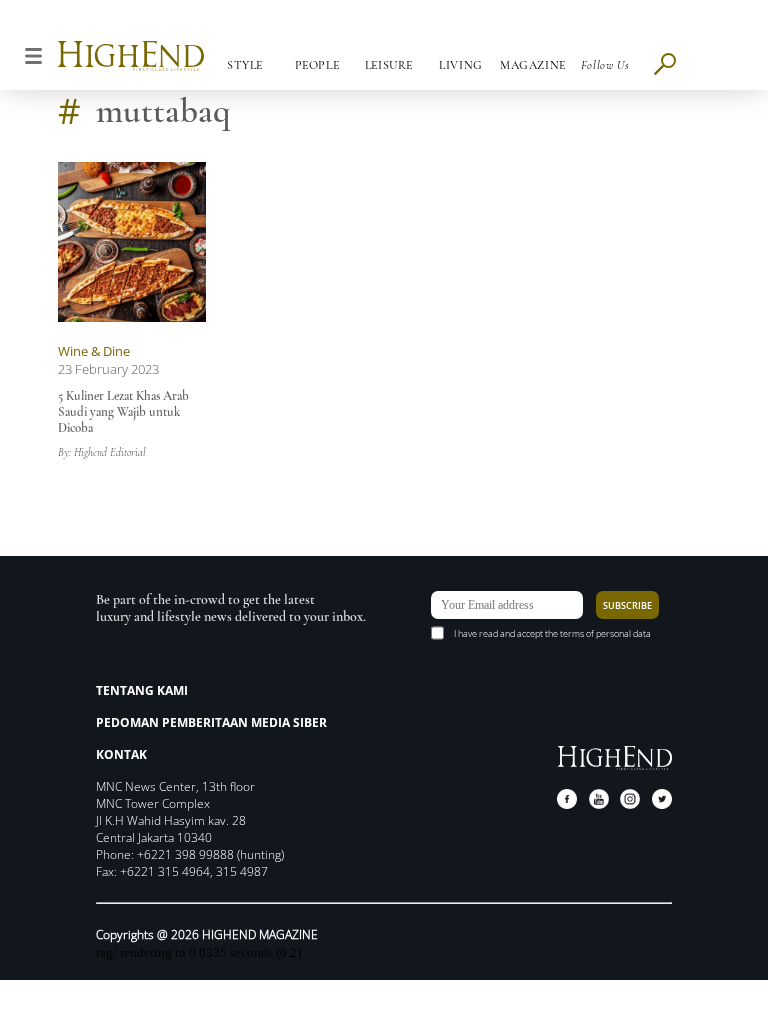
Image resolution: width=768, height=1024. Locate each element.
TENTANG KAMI (142, 690)
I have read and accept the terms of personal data (552, 633)
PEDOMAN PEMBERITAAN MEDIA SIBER (211, 722)
